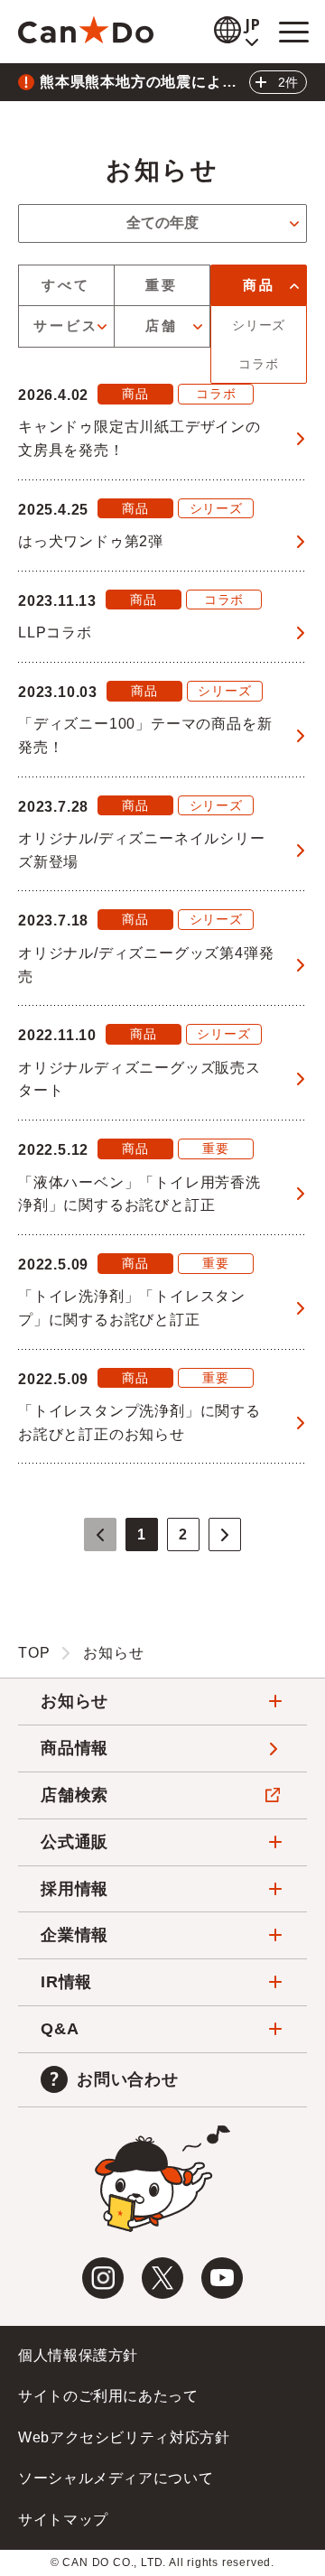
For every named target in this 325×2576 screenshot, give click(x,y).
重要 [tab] (162, 285)
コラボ (258, 364)
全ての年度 (162, 223)
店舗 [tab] (162, 325)
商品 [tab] (259, 285)
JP (254, 25)
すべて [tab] (66, 285)
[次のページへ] (225, 1534)
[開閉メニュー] (293, 32)
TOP (34, 1653)
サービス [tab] (66, 325)
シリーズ (259, 325)
